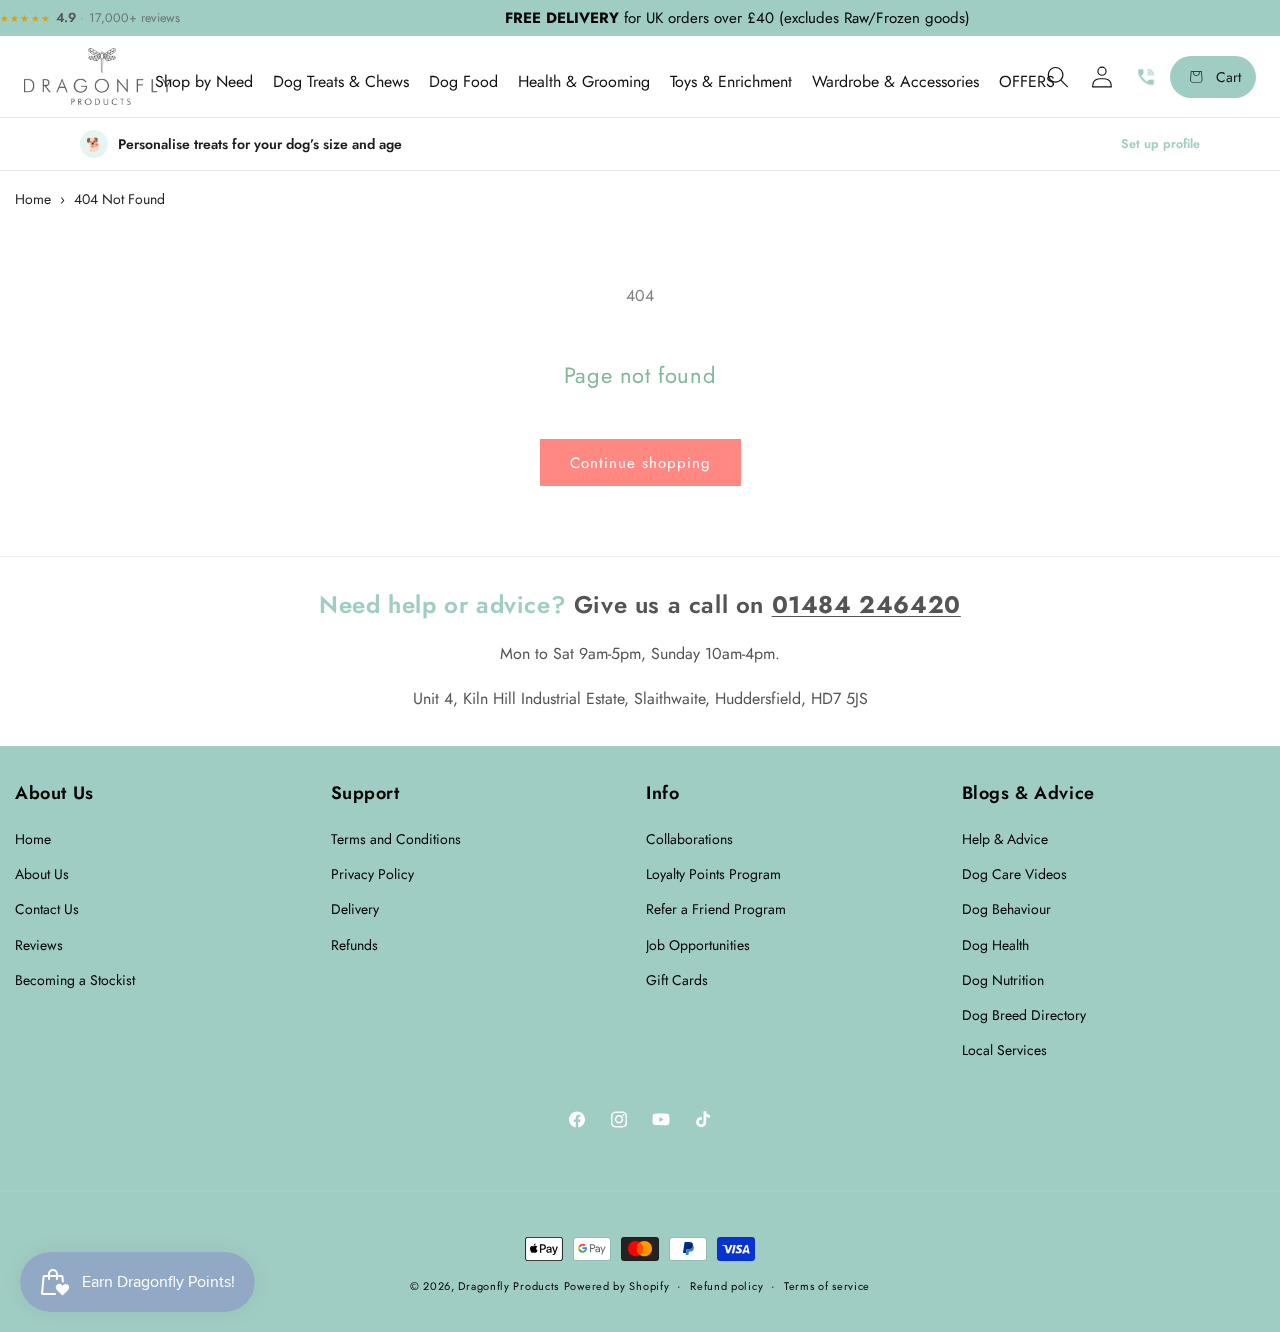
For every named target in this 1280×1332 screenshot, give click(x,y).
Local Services (1004, 1050)
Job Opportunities (698, 945)
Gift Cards (677, 980)
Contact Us (47, 910)
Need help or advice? (442, 604)
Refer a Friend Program (716, 910)
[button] (204, 81)
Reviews (39, 945)
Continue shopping (640, 463)
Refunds (354, 945)
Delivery (355, 910)
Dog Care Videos (1014, 874)
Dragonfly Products (508, 1286)
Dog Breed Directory (1024, 1015)
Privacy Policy (372, 874)
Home (33, 199)
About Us (42, 874)
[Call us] (1146, 77)
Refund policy (726, 1285)
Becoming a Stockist (75, 980)
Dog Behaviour (1006, 910)
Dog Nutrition (1003, 980)
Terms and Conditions (396, 839)
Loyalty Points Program (713, 874)
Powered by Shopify (617, 1286)
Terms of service (827, 1285)
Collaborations (689, 839)
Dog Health (995, 945)
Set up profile (1160, 144)
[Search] (1058, 77)
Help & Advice (1005, 839)
